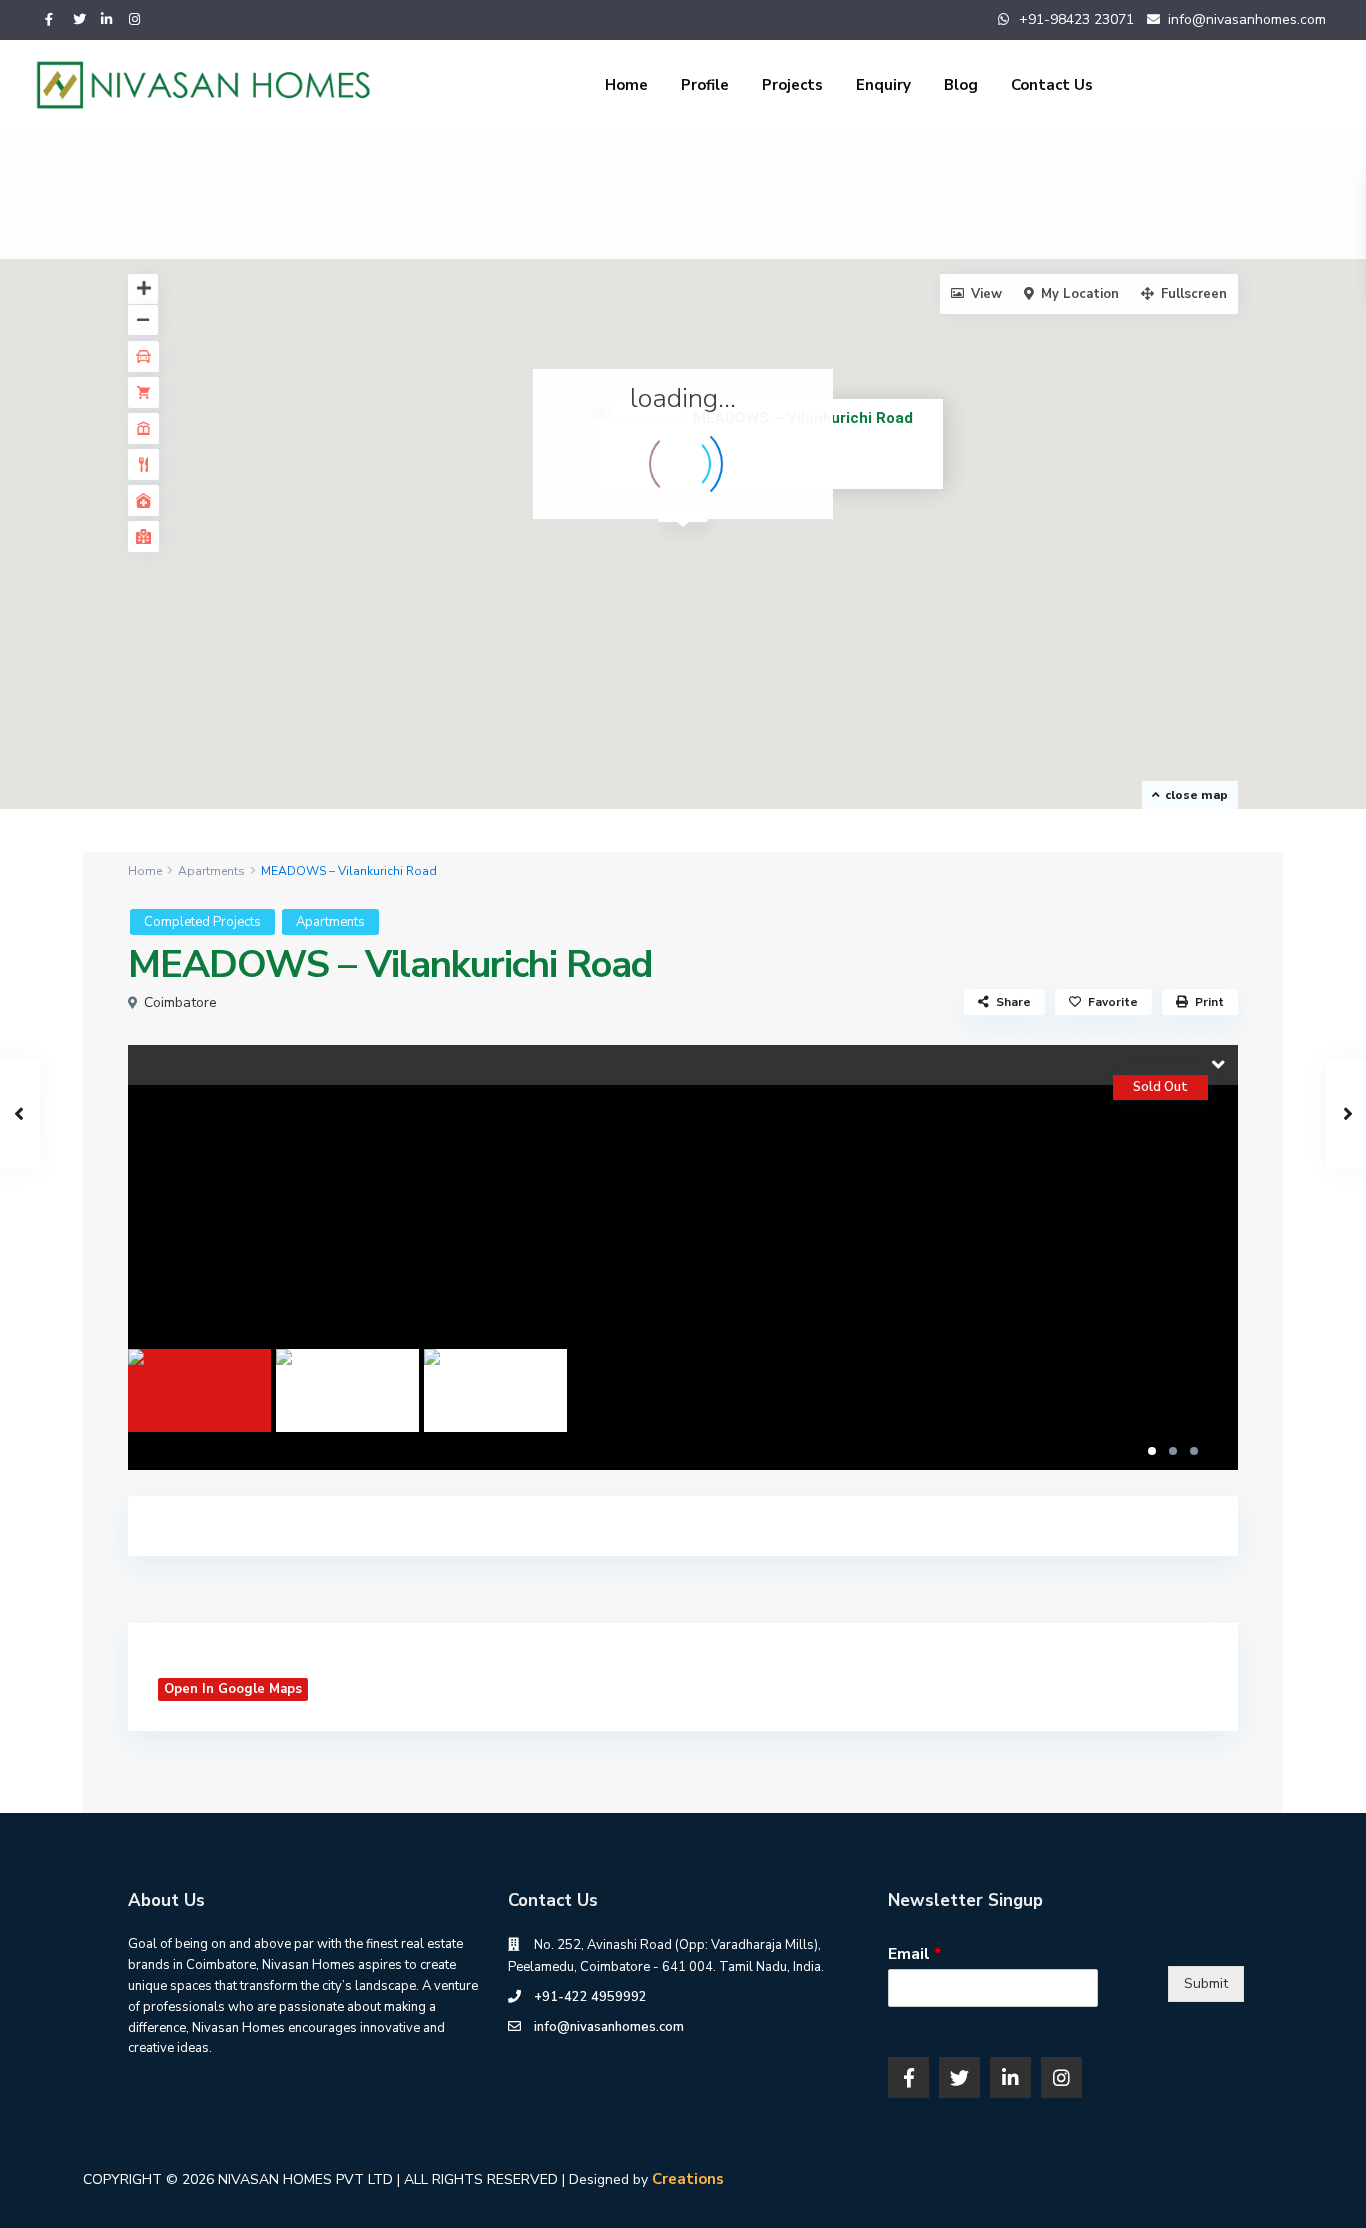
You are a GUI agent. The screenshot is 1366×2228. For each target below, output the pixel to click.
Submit (1206, 1983)
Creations (688, 2179)
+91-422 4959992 (590, 1997)
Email (914, 1954)
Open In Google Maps (233, 1689)
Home (626, 85)
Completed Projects (202, 922)
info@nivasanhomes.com (609, 2027)
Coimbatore (180, 1002)
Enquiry (883, 85)
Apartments (211, 871)
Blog (961, 85)
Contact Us (1052, 85)
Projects (792, 85)
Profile (705, 85)
